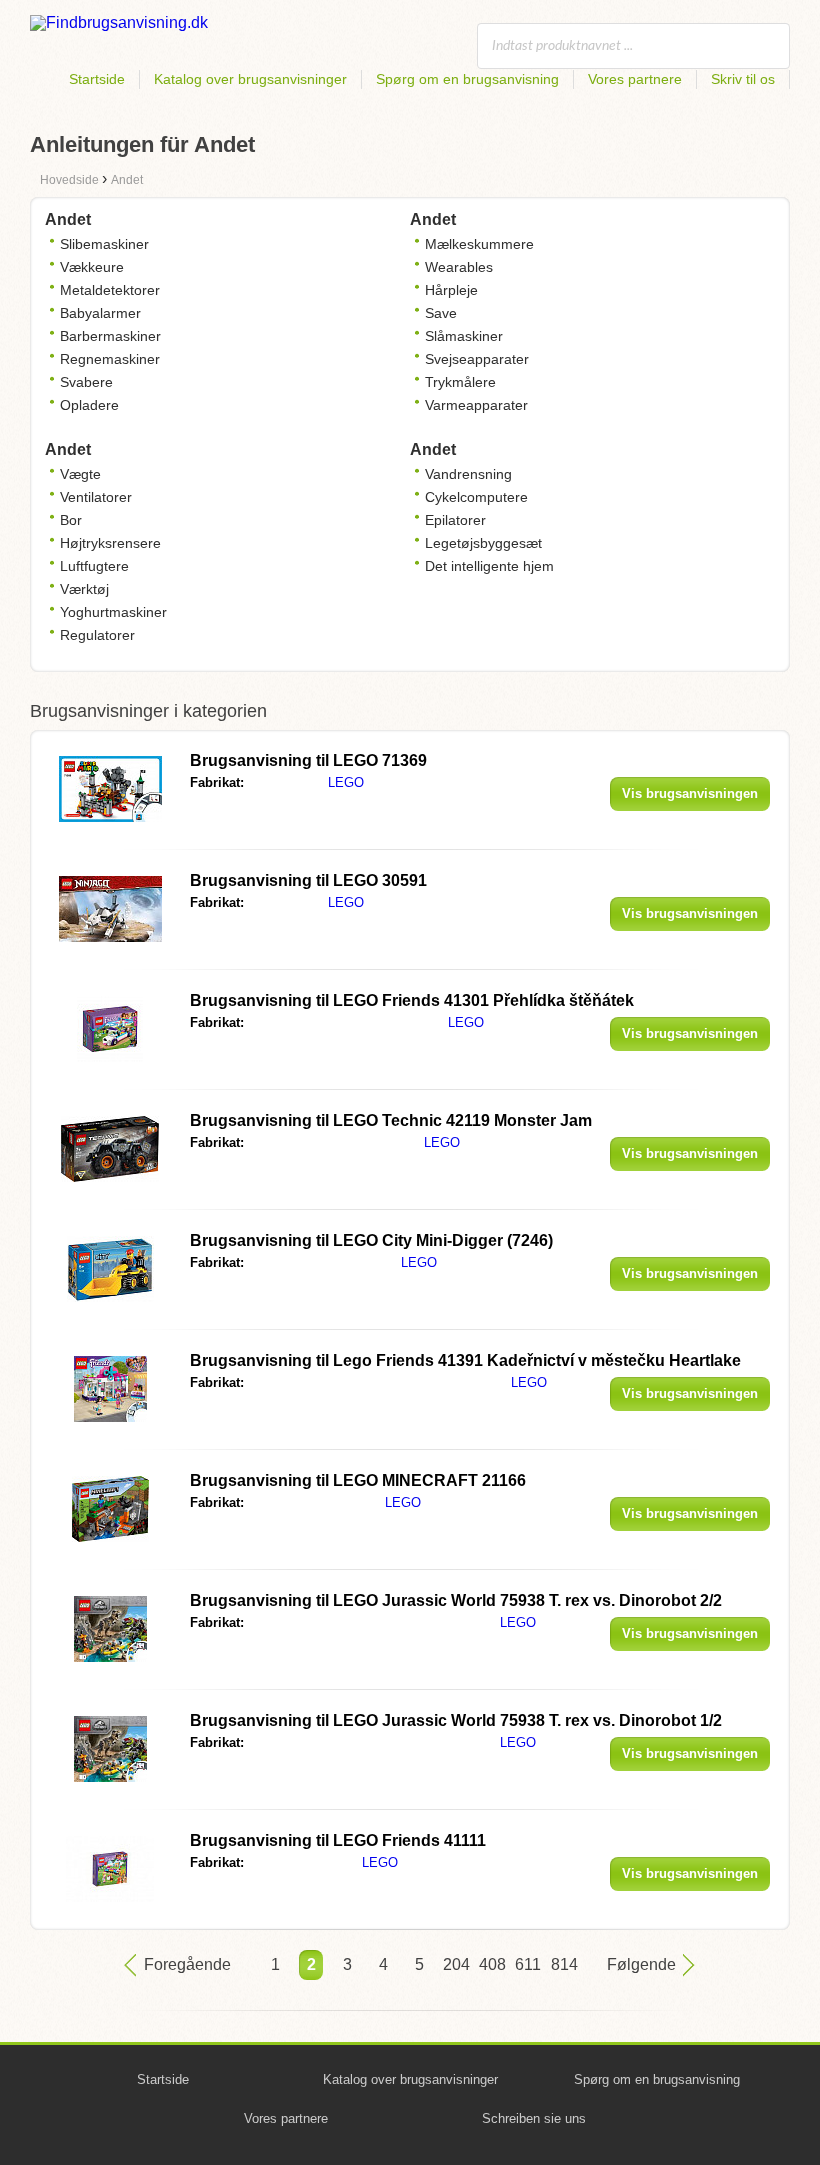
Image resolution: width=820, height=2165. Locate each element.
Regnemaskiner (110, 359)
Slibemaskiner (104, 244)
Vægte (80, 474)
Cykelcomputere (476, 497)
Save (441, 313)
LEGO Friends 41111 (338, 1840)
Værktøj (84, 589)
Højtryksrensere (110, 543)
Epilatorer (455, 520)
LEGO (346, 782)
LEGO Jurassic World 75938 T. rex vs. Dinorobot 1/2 (456, 1720)
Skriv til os (743, 79)
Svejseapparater (477, 359)
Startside (97, 79)
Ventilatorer (96, 497)
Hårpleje (451, 290)
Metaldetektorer (110, 290)
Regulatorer (97, 635)
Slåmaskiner (464, 336)
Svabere (86, 382)
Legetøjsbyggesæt (483, 543)
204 (455, 1964)
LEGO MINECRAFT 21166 (358, 1480)
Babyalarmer (100, 313)
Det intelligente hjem (489, 566)
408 (491, 1964)
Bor (71, 520)
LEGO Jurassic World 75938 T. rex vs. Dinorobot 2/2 (456, 1600)
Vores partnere (635, 79)
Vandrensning (468, 474)
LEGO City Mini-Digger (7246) (371, 1240)
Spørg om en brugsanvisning (467, 79)
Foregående (187, 1964)
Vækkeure (92, 267)
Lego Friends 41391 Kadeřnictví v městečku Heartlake (465, 1360)
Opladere (89, 405)
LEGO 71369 (308, 760)
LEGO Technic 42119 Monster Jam (391, 1120)
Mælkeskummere (479, 244)
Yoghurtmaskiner (113, 612)
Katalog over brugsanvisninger (250, 79)
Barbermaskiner (110, 336)
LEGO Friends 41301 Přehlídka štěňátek (412, 1000)
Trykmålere (460, 382)
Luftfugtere (94, 566)
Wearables (459, 267)
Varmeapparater (476, 405)
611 (527, 1964)
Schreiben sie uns (534, 2118)
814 (563, 1964)
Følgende (641, 1964)
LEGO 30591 (308, 880)
